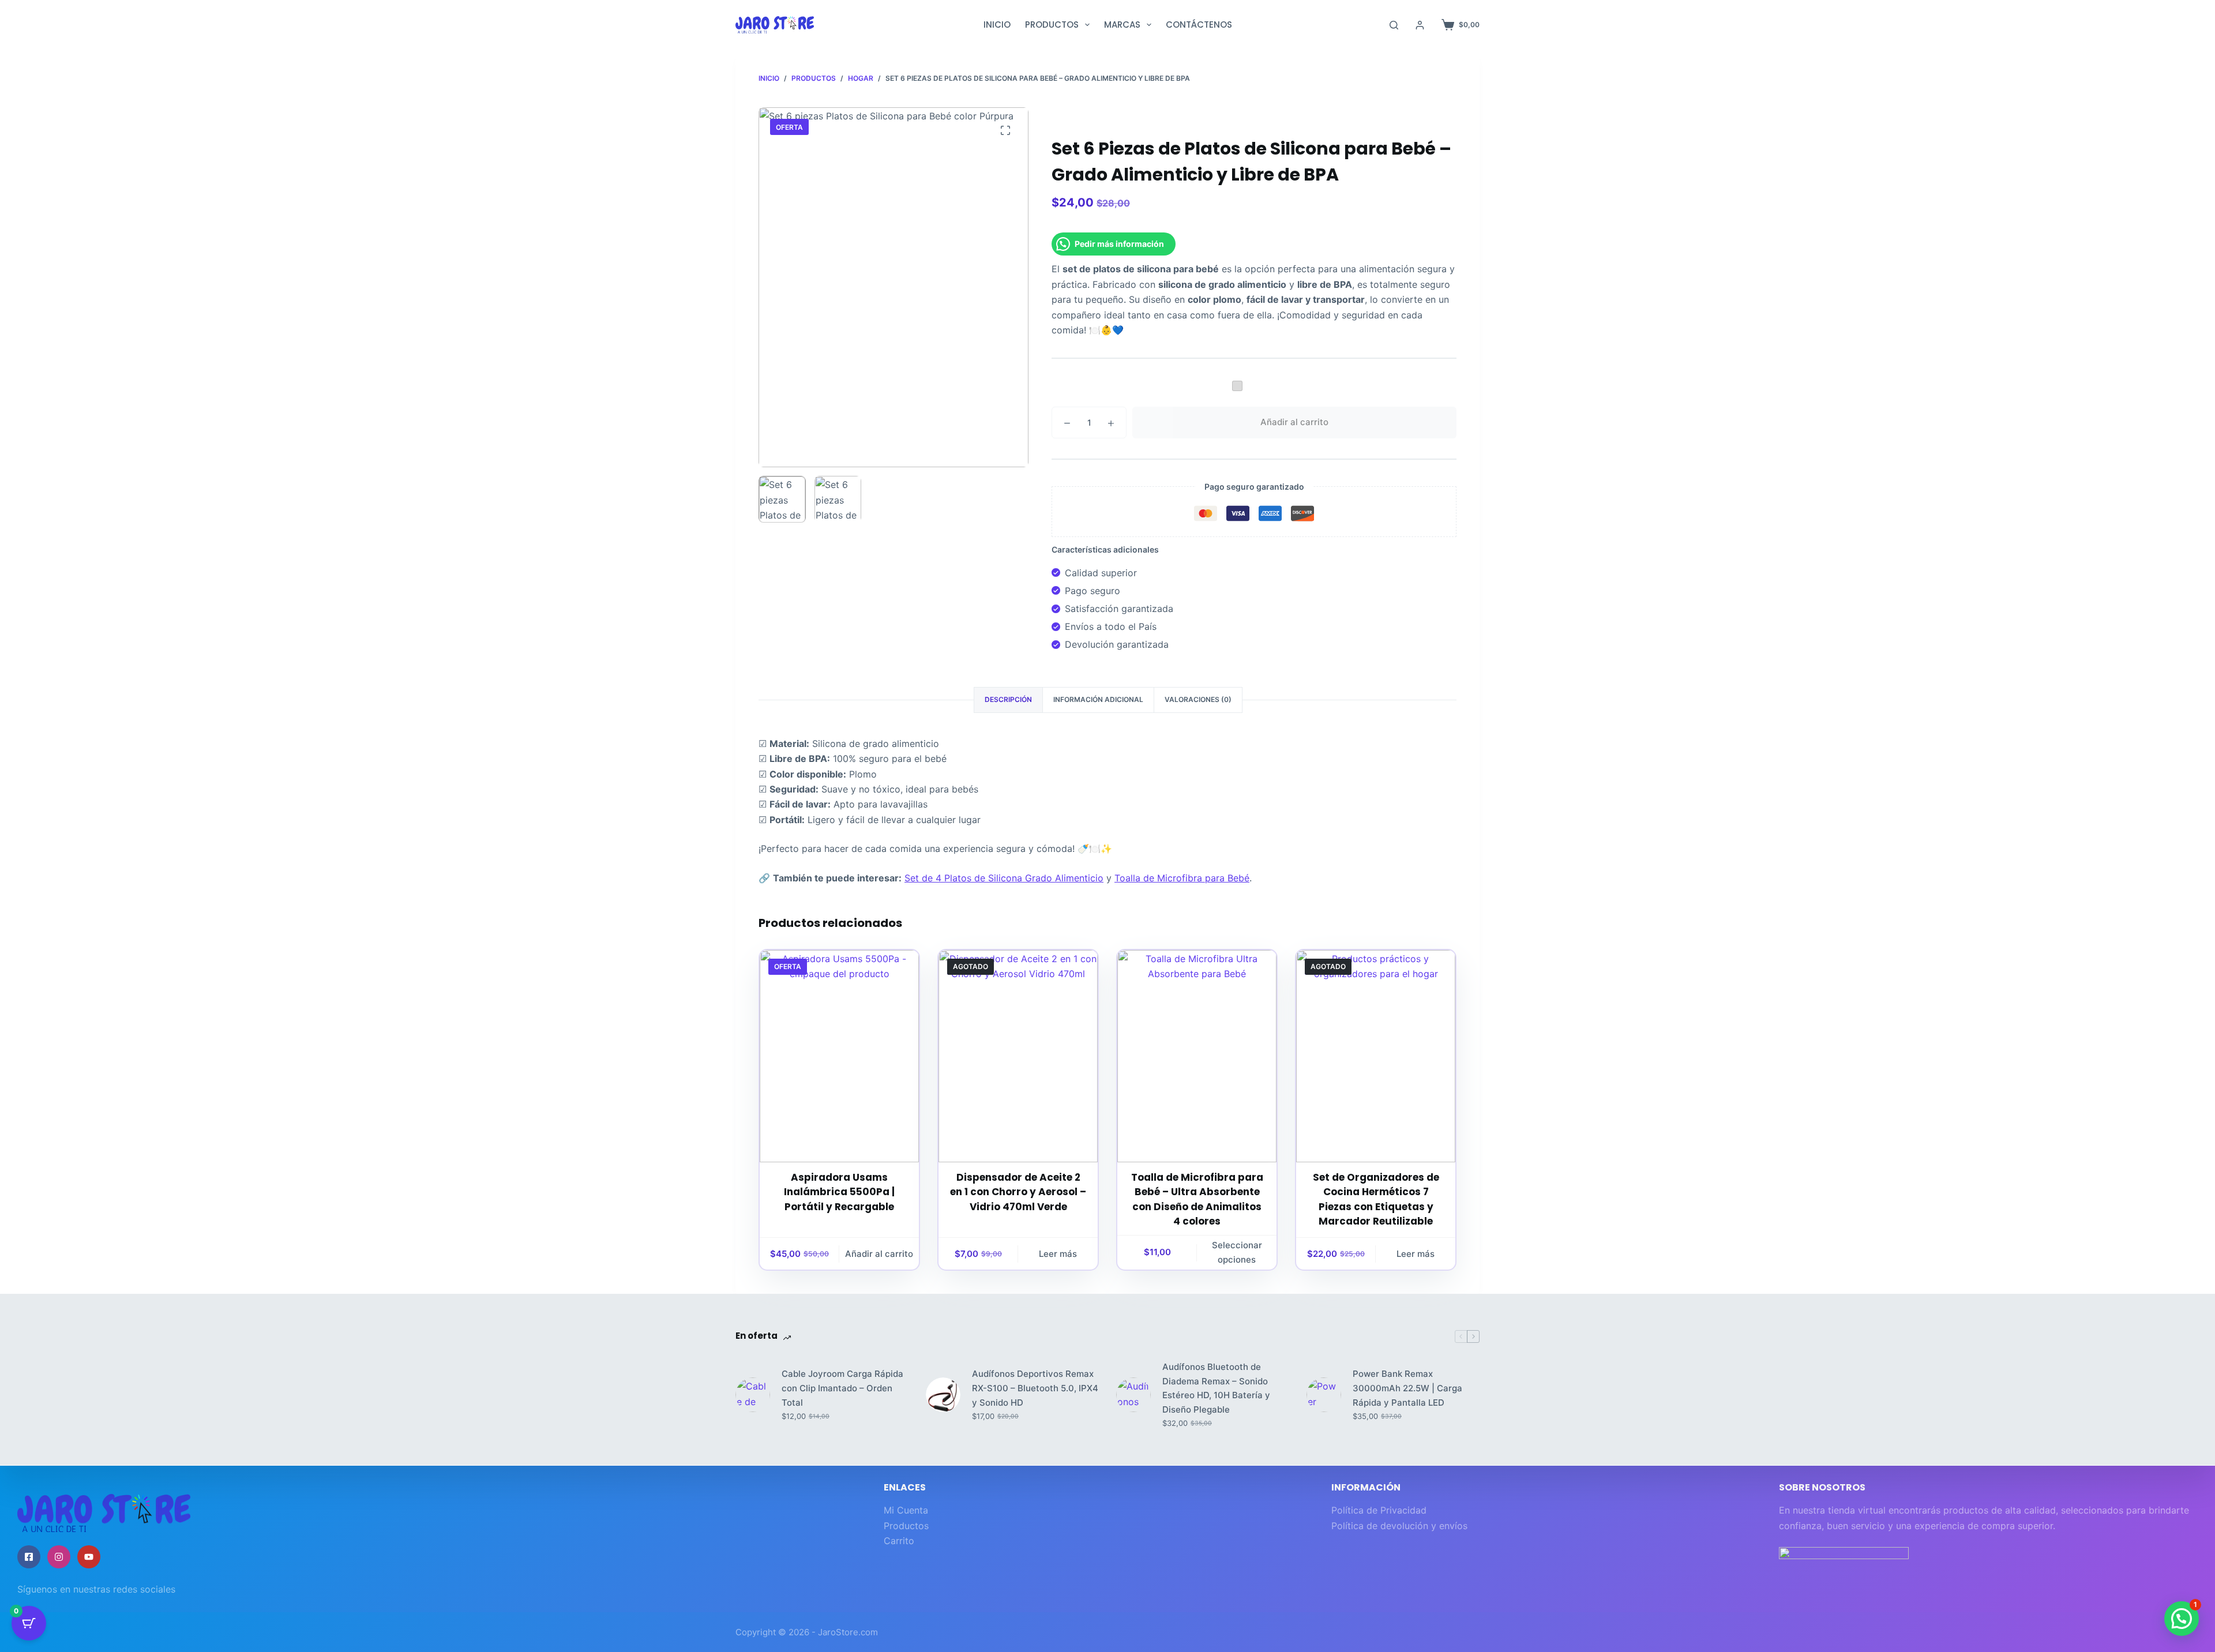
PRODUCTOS (1052, 25)
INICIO (997, 25)
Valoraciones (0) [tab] (1198, 699)
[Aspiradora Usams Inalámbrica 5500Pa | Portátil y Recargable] (839, 1056)
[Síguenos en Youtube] (89, 1557)
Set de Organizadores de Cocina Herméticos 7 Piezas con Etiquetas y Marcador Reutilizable (1376, 1199)
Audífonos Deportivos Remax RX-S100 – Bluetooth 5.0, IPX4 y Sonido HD (1035, 1388)
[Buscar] (1394, 25)
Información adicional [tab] (1098, 699)
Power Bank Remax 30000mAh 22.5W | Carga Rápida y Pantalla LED (1407, 1388)
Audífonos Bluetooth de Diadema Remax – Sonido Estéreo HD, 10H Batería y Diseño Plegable (1216, 1388)
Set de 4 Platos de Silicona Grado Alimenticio (1004, 878)
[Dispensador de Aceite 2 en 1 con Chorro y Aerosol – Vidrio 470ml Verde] (1018, 1056)
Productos (906, 1526)
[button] (2182, 1619)
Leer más (1058, 1254)
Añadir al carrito (1294, 422)
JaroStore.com (848, 1632)
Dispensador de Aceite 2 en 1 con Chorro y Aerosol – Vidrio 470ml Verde (1018, 1192)
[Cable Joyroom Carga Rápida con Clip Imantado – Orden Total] (753, 1395)
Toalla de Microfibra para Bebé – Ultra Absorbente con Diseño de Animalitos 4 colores (1197, 1199)
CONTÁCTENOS (1199, 25)
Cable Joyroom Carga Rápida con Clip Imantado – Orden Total (842, 1388)
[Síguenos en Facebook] (29, 1557)
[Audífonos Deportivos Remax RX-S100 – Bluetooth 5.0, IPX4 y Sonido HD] (943, 1395)
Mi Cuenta (906, 1510)
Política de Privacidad (1379, 1510)
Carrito (899, 1541)
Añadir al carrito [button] (879, 1254)
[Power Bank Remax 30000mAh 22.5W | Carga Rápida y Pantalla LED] (1324, 1395)
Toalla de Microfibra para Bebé (1182, 878)
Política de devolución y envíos (1399, 1526)
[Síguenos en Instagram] (59, 1557)
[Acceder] (1420, 25)
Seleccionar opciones (1237, 1252)
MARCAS (1122, 25)
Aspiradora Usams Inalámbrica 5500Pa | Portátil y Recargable (839, 1192)
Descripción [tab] (1008, 699)
